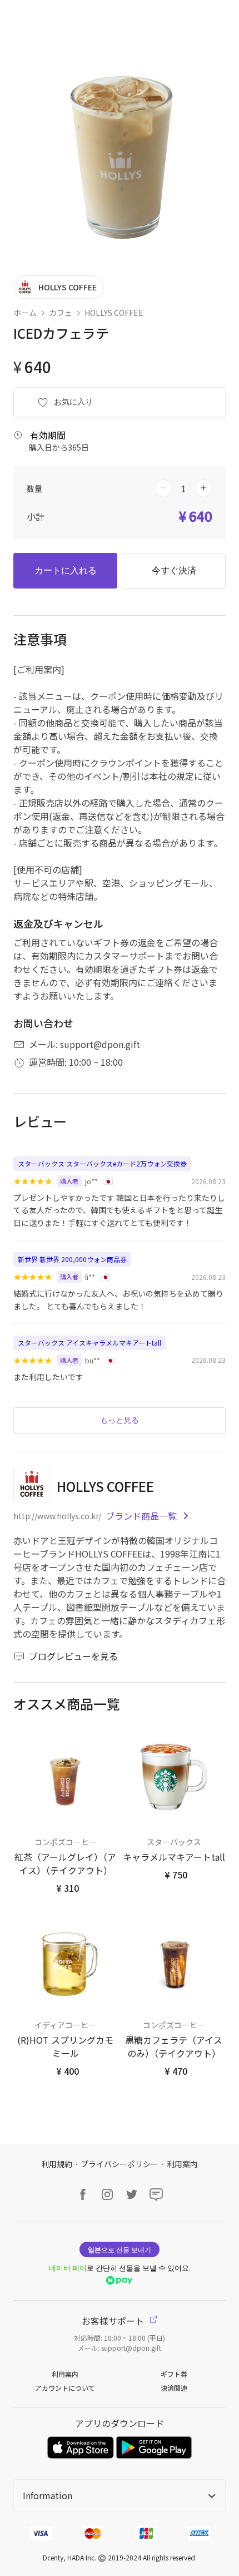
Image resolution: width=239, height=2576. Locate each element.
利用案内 (182, 2164)
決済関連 (174, 2388)
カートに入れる (66, 570)
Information (48, 2495)
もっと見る (120, 1420)
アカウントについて (65, 2388)
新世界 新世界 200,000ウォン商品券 (72, 1259)
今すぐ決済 (174, 570)
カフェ (61, 313)
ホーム (25, 313)
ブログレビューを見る (73, 1656)
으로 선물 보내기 (120, 2249)
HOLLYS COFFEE (114, 313)
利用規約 (57, 2164)
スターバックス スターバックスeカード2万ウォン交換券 (102, 1163)
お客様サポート (114, 2321)
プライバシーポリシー (120, 2164)
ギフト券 (174, 2374)
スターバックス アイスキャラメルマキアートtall (89, 1343)
